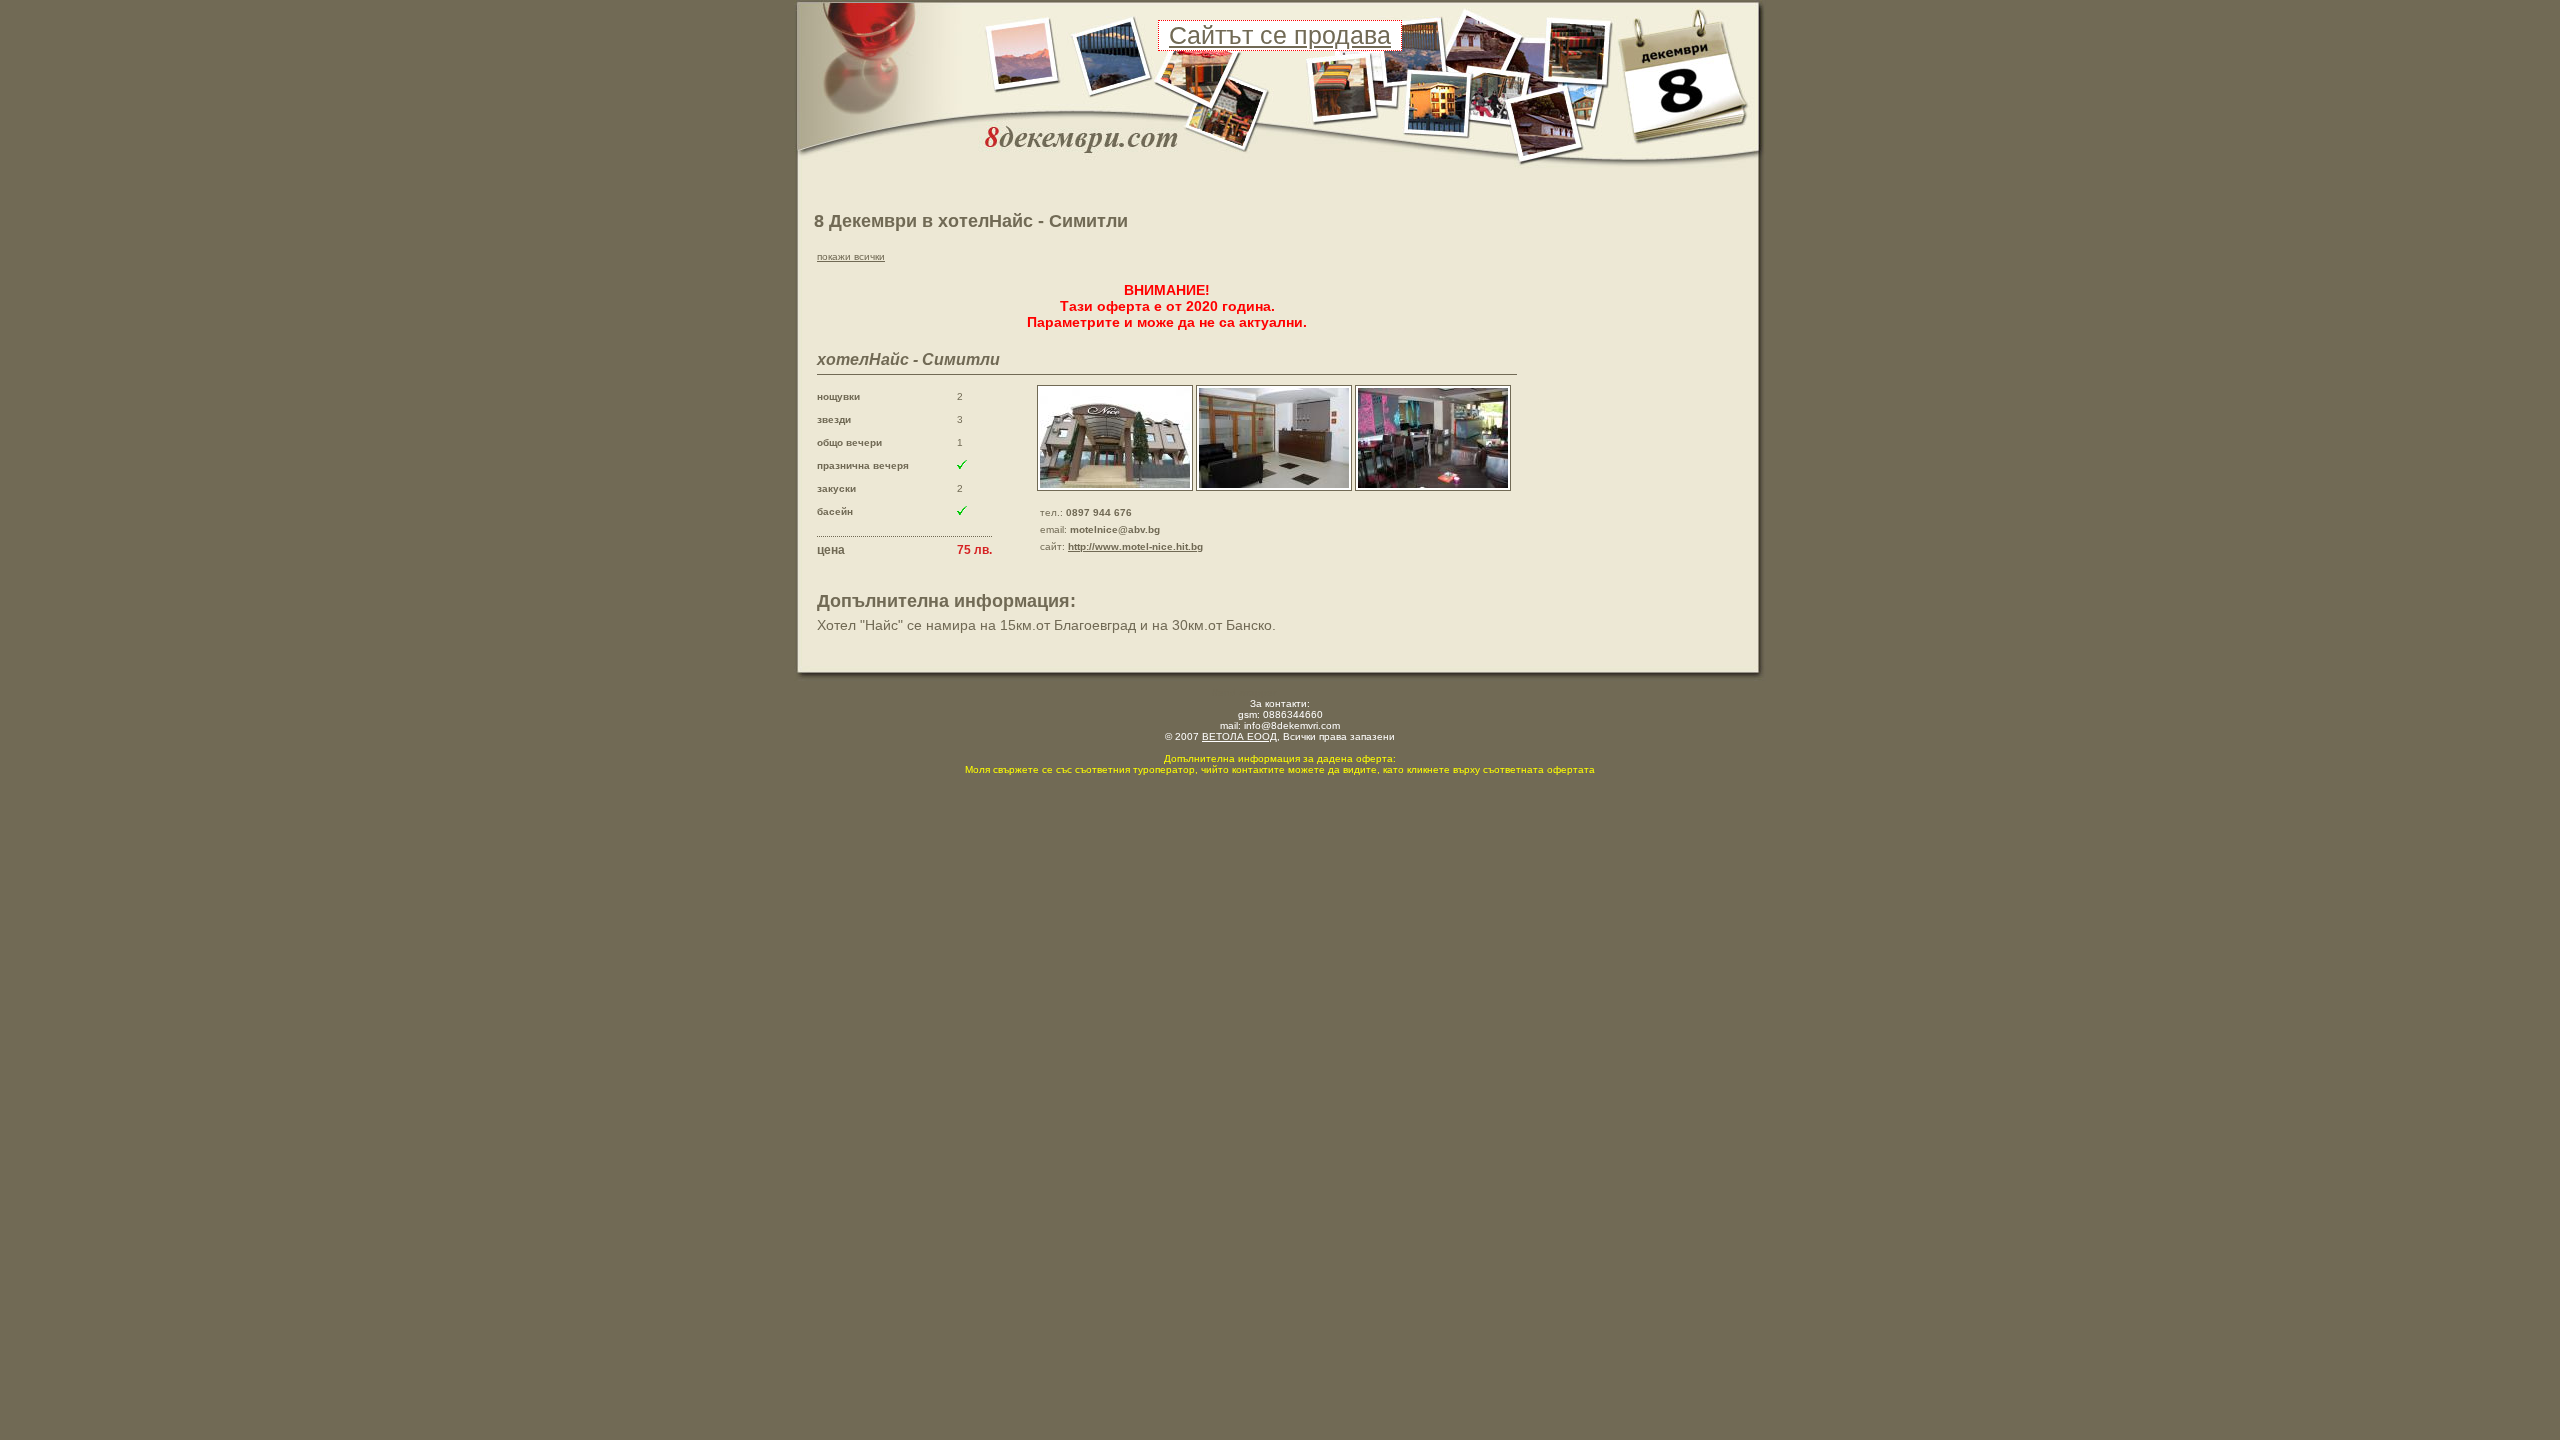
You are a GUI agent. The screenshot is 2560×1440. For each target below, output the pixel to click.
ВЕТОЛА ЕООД (1239, 736)
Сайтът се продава (1280, 35)
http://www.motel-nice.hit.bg (1135, 546)
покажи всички (851, 256)
